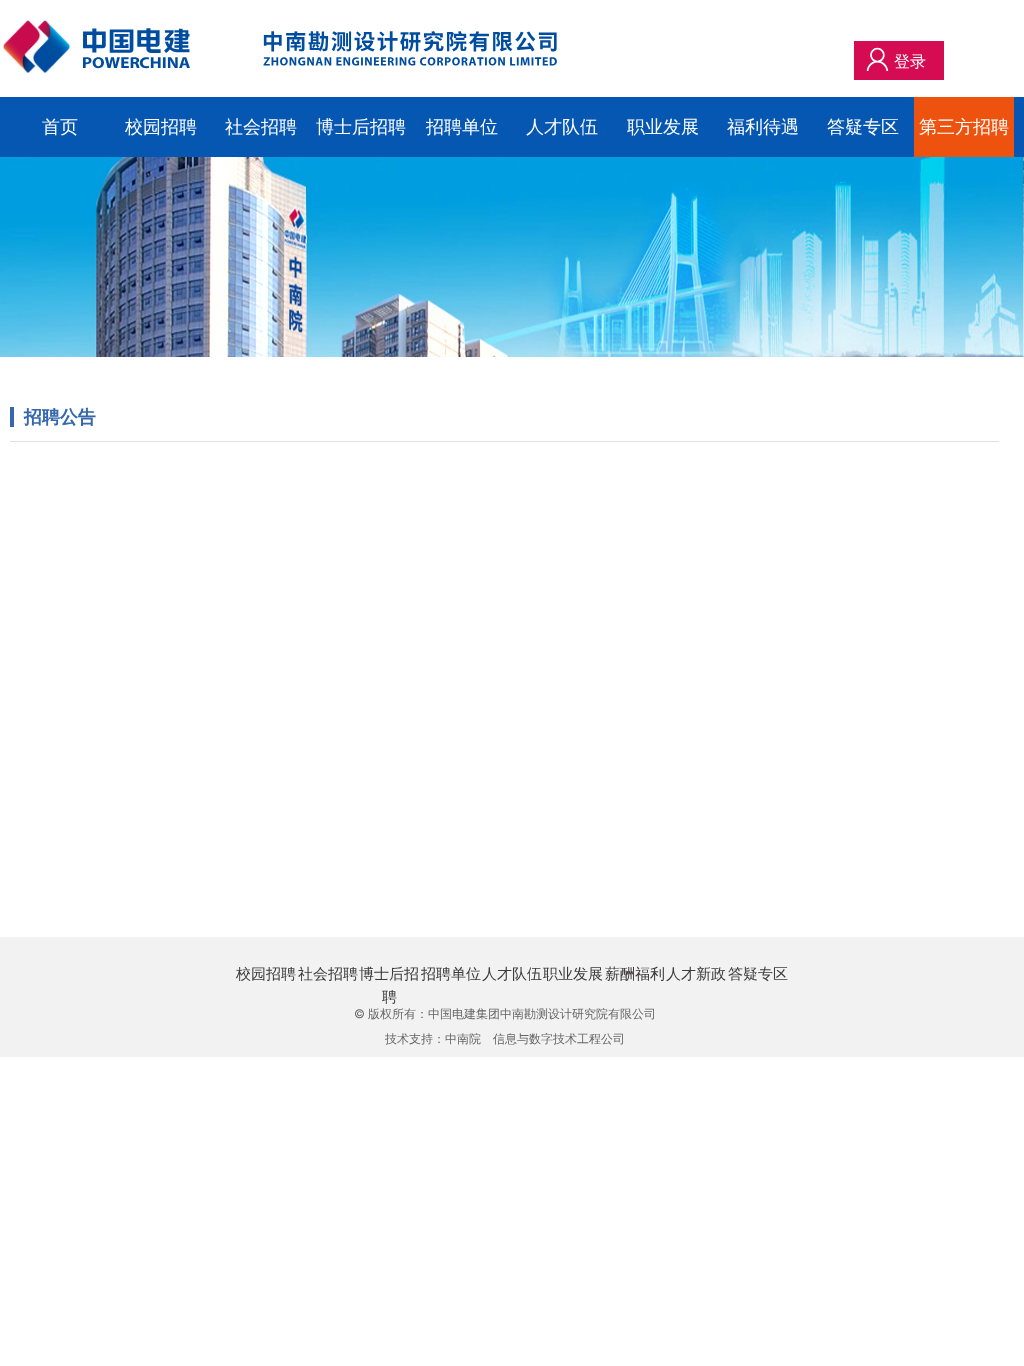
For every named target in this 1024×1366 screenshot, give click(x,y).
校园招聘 (161, 126)
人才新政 (696, 973)
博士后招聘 (361, 126)
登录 (910, 61)
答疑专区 (863, 126)
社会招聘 (261, 126)
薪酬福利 (635, 973)
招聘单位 (462, 126)
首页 (60, 126)
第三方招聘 (964, 126)
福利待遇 (763, 126)
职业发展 (663, 126)
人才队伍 (562, 126)
